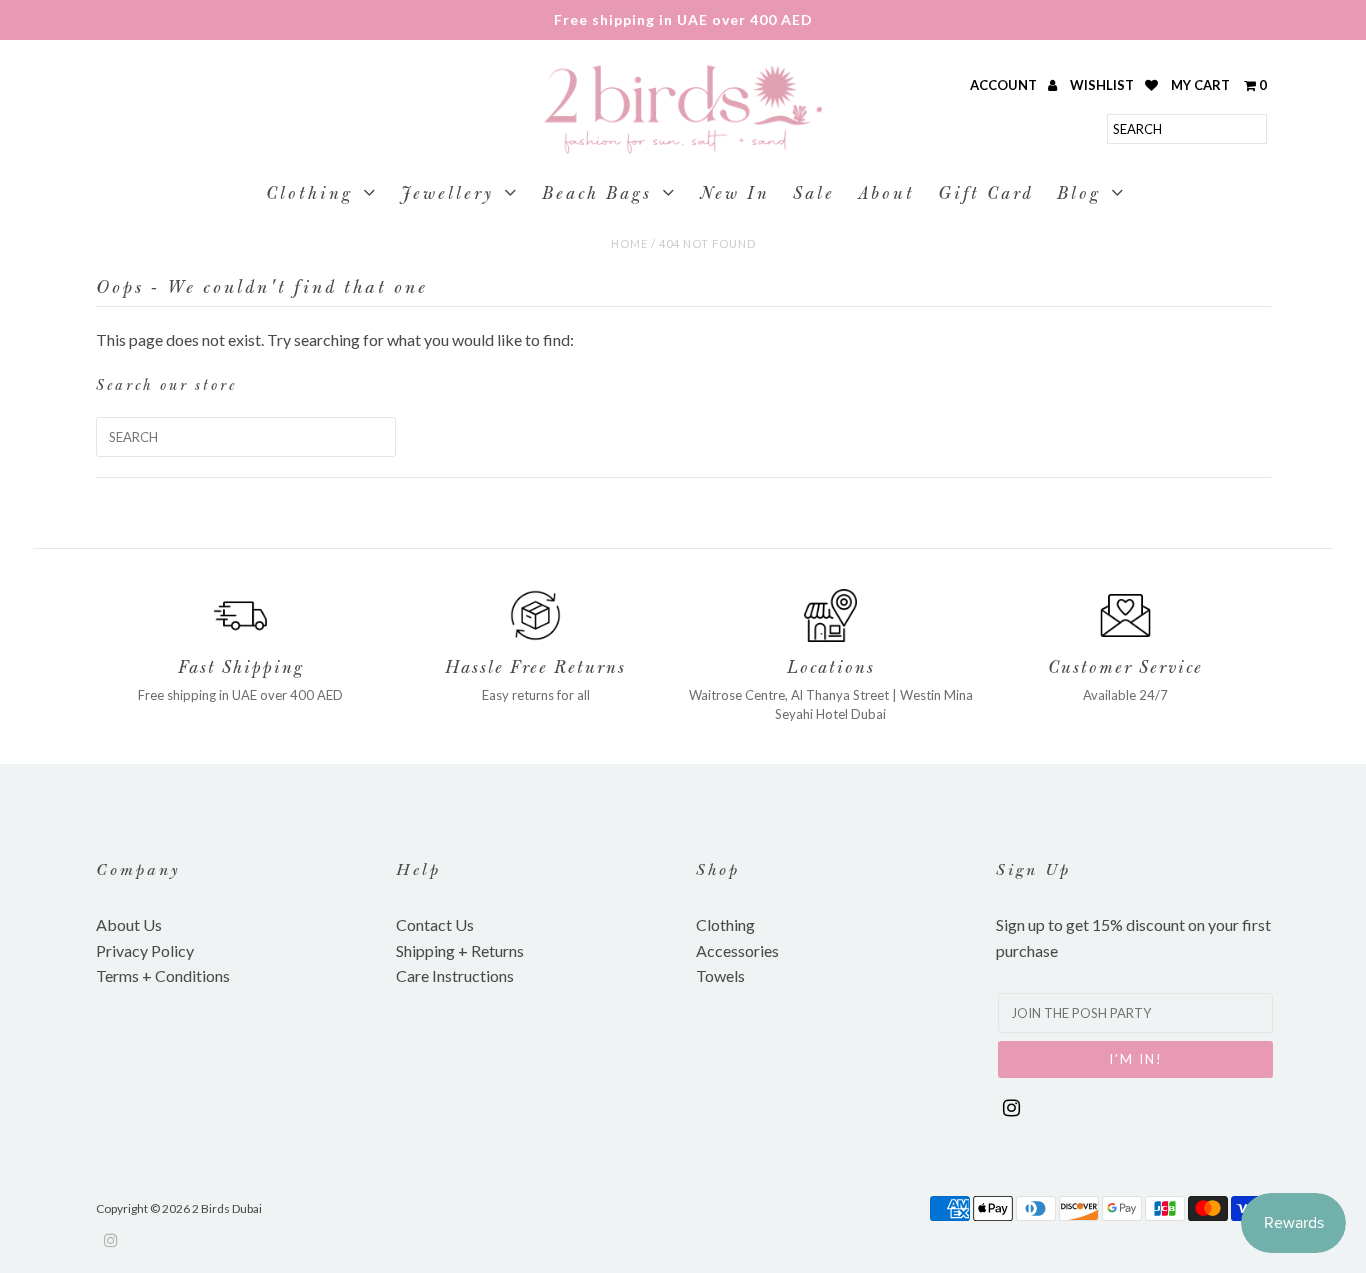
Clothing (309, 195)
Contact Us (435, 924)
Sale (814, 195)
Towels (720, 975)
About (886, 195)
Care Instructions (455, 975)
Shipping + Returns (460, 950)
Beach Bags (597, 195)
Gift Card (986, 195)
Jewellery (447, 195)
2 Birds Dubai (227, 1208)
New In (735, 195)
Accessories (737, 950)
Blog (1079, 195)
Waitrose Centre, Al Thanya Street (789, 695)
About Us (129, 924)
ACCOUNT (1005, 85)
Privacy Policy (145, 950)
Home (629, 243)
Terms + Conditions (163, 975)
